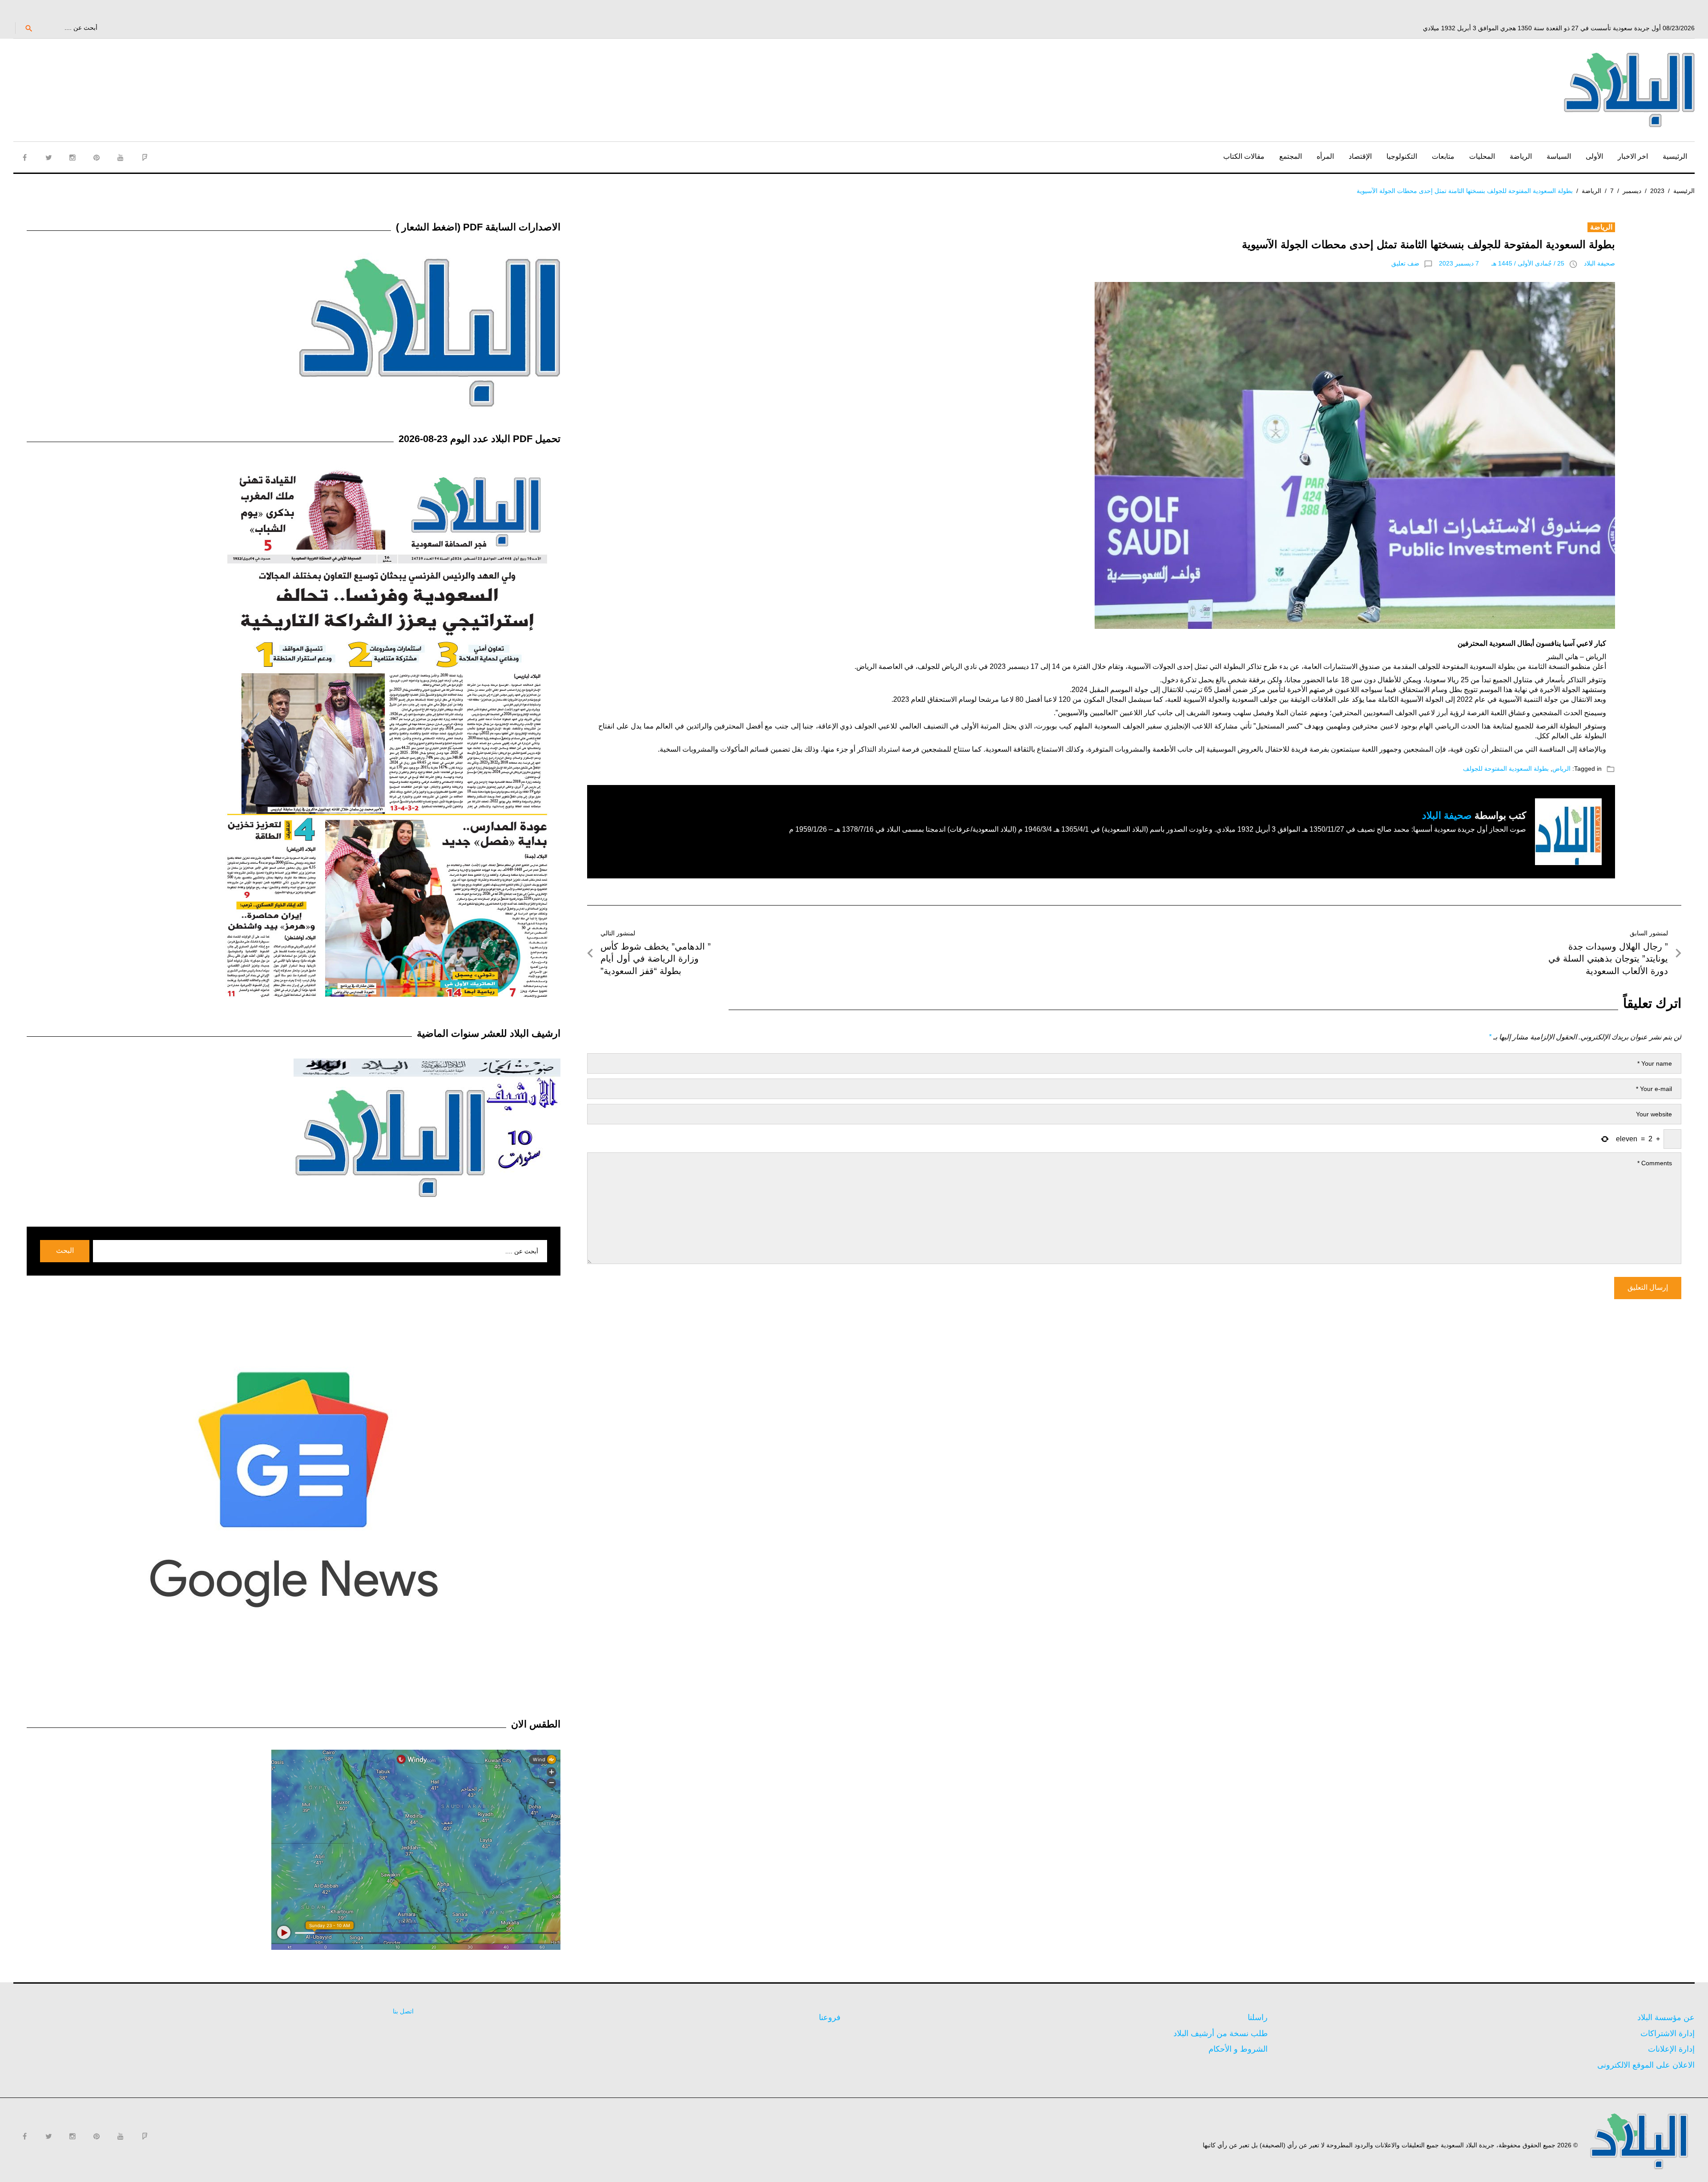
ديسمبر (1632, 191)
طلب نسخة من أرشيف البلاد (1221, 2033)
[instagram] (73, 157)
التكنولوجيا (1402, 156)
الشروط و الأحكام (1238, 2049)
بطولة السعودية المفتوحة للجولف (1506, 769)
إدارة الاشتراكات (1668, 2033)
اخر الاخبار (1633, 156)
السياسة (1559, 156)
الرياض (1561, 769)
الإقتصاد (1360, 156)
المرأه (1325, 156)
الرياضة (1521, 156)
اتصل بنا (403, 2011)
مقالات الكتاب (1244, 156)
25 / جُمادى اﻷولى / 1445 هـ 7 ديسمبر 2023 (1502, 263)
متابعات (1443, 156)
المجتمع (1291, 156)
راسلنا (1258, 2017)
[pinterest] (97, 157)
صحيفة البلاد (1599, 263)
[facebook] (24, 157)
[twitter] (48, 157)
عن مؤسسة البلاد (1666, 2017)
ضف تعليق (1405, 263)
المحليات (1482, 156)
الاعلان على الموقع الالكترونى (1646, 2065)
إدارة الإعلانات (1671, 2049)
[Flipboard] (145, 157)
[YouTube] (121, 157)
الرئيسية (1675, 156)
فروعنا (830, 2017)
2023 (1657, 191)
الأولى (1594, 156)
